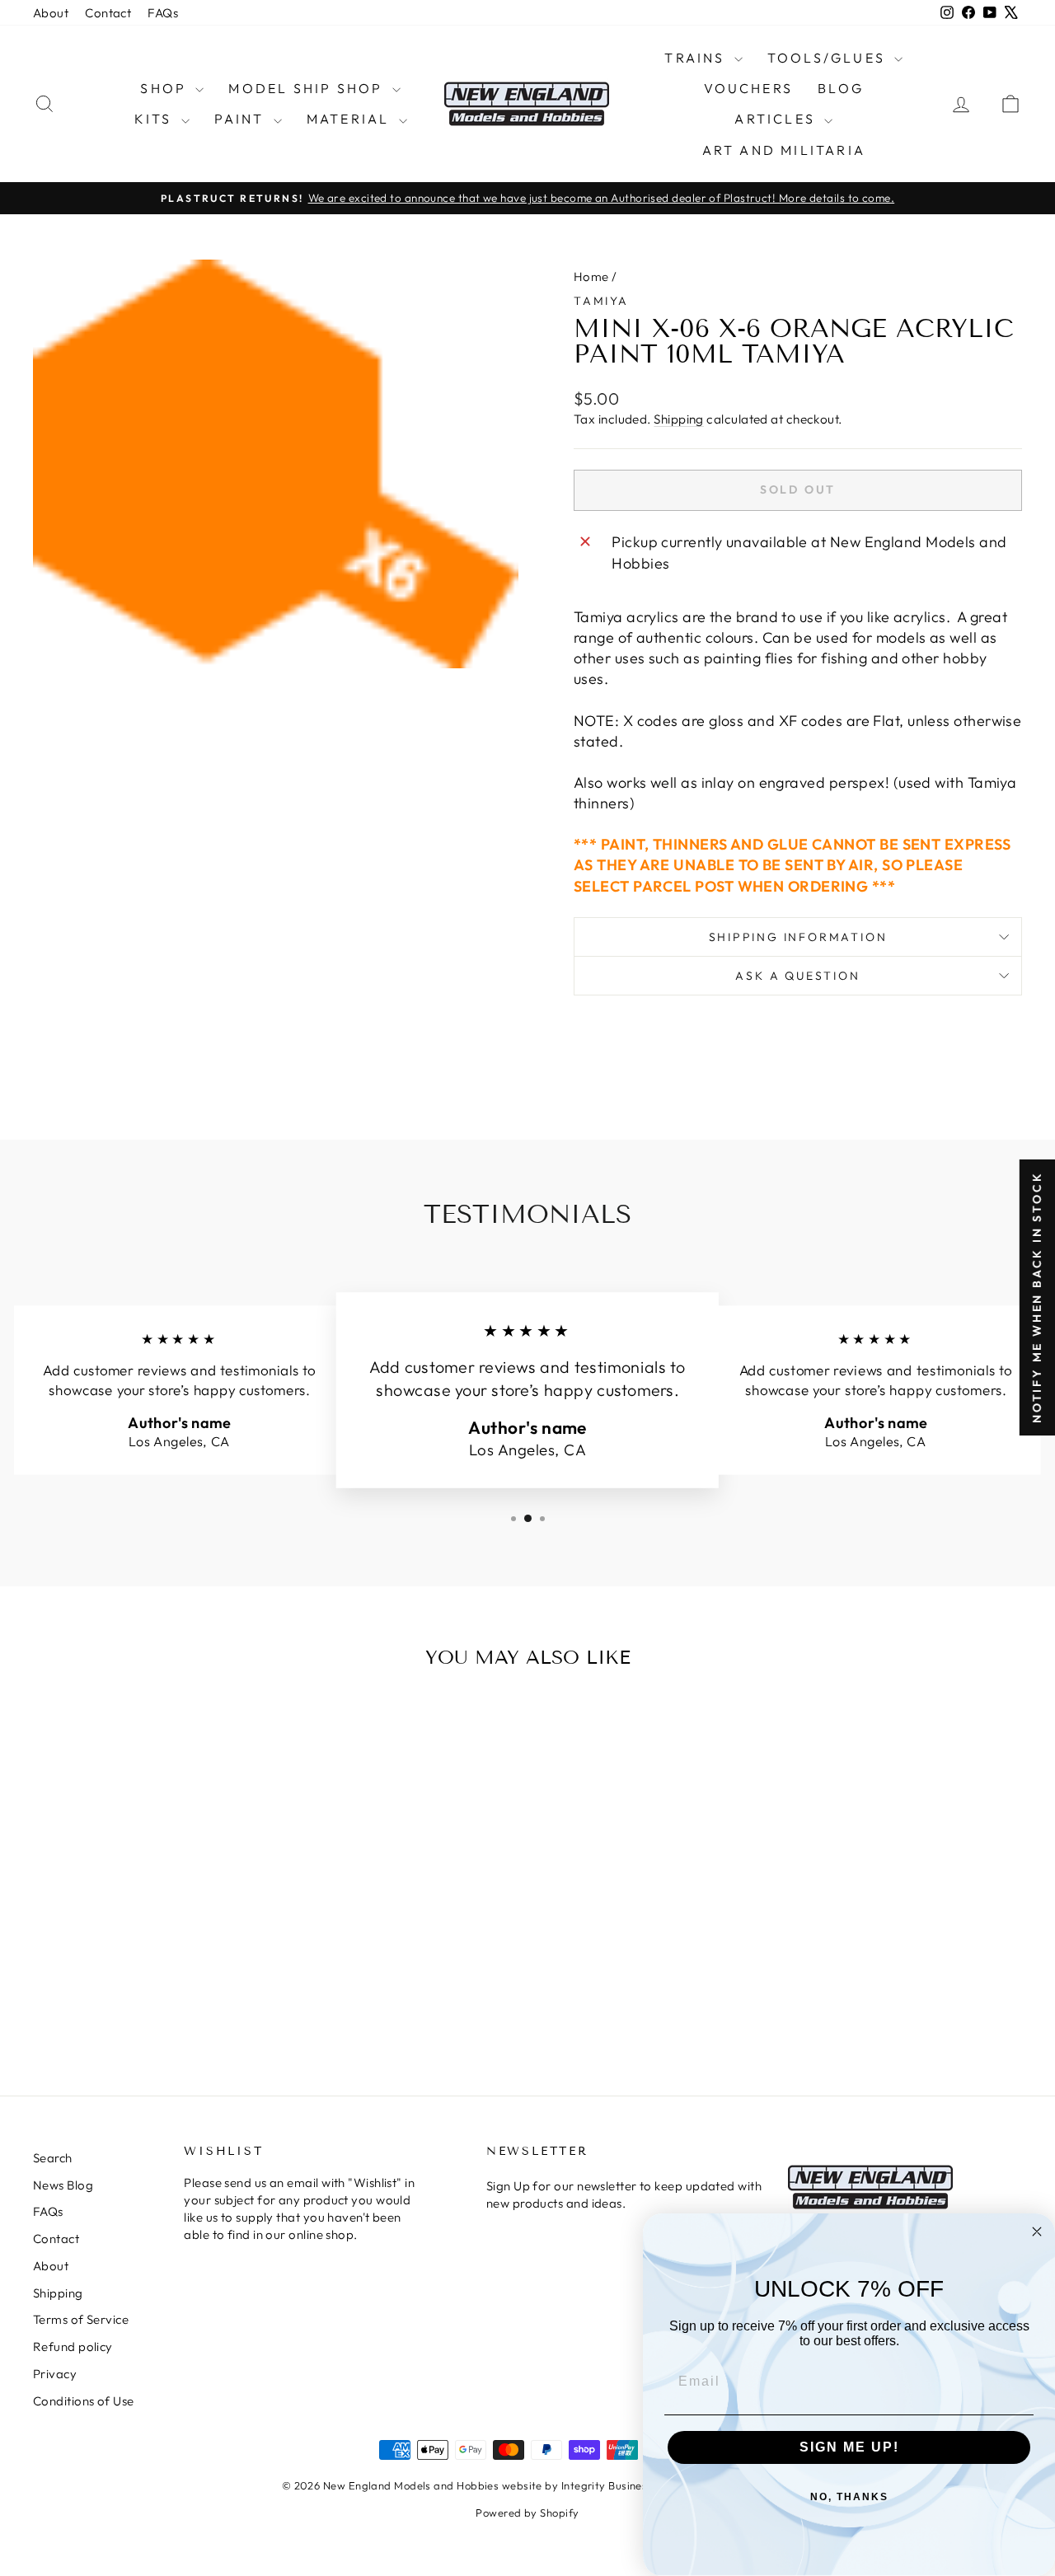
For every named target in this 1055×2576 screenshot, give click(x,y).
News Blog (63, 2185)
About (51, 13)
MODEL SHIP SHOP (308, 88)
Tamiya (601, 301)
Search (53, 2158)
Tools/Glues (829, 58)
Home (591, 276)
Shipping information (798, 937)
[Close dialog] (1037, 2232)
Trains (697, 58)
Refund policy (73, 2347)
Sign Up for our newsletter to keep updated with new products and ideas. (624, 2194)
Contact (108, 13)
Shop (166, 88)
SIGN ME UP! (849, 2447)
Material (351, 119)
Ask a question (797, 976)
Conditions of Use (84, 2401)
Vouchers (749, 88)
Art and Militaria (784, 150)
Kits (156, 119)
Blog (841, 88)
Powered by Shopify (527, 2513)
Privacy (55, 2374)
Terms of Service (81, 2319)
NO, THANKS (849, 2497)
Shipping (679, 419)
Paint (242, 119)
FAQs (163, 13)
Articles (777, 119)
